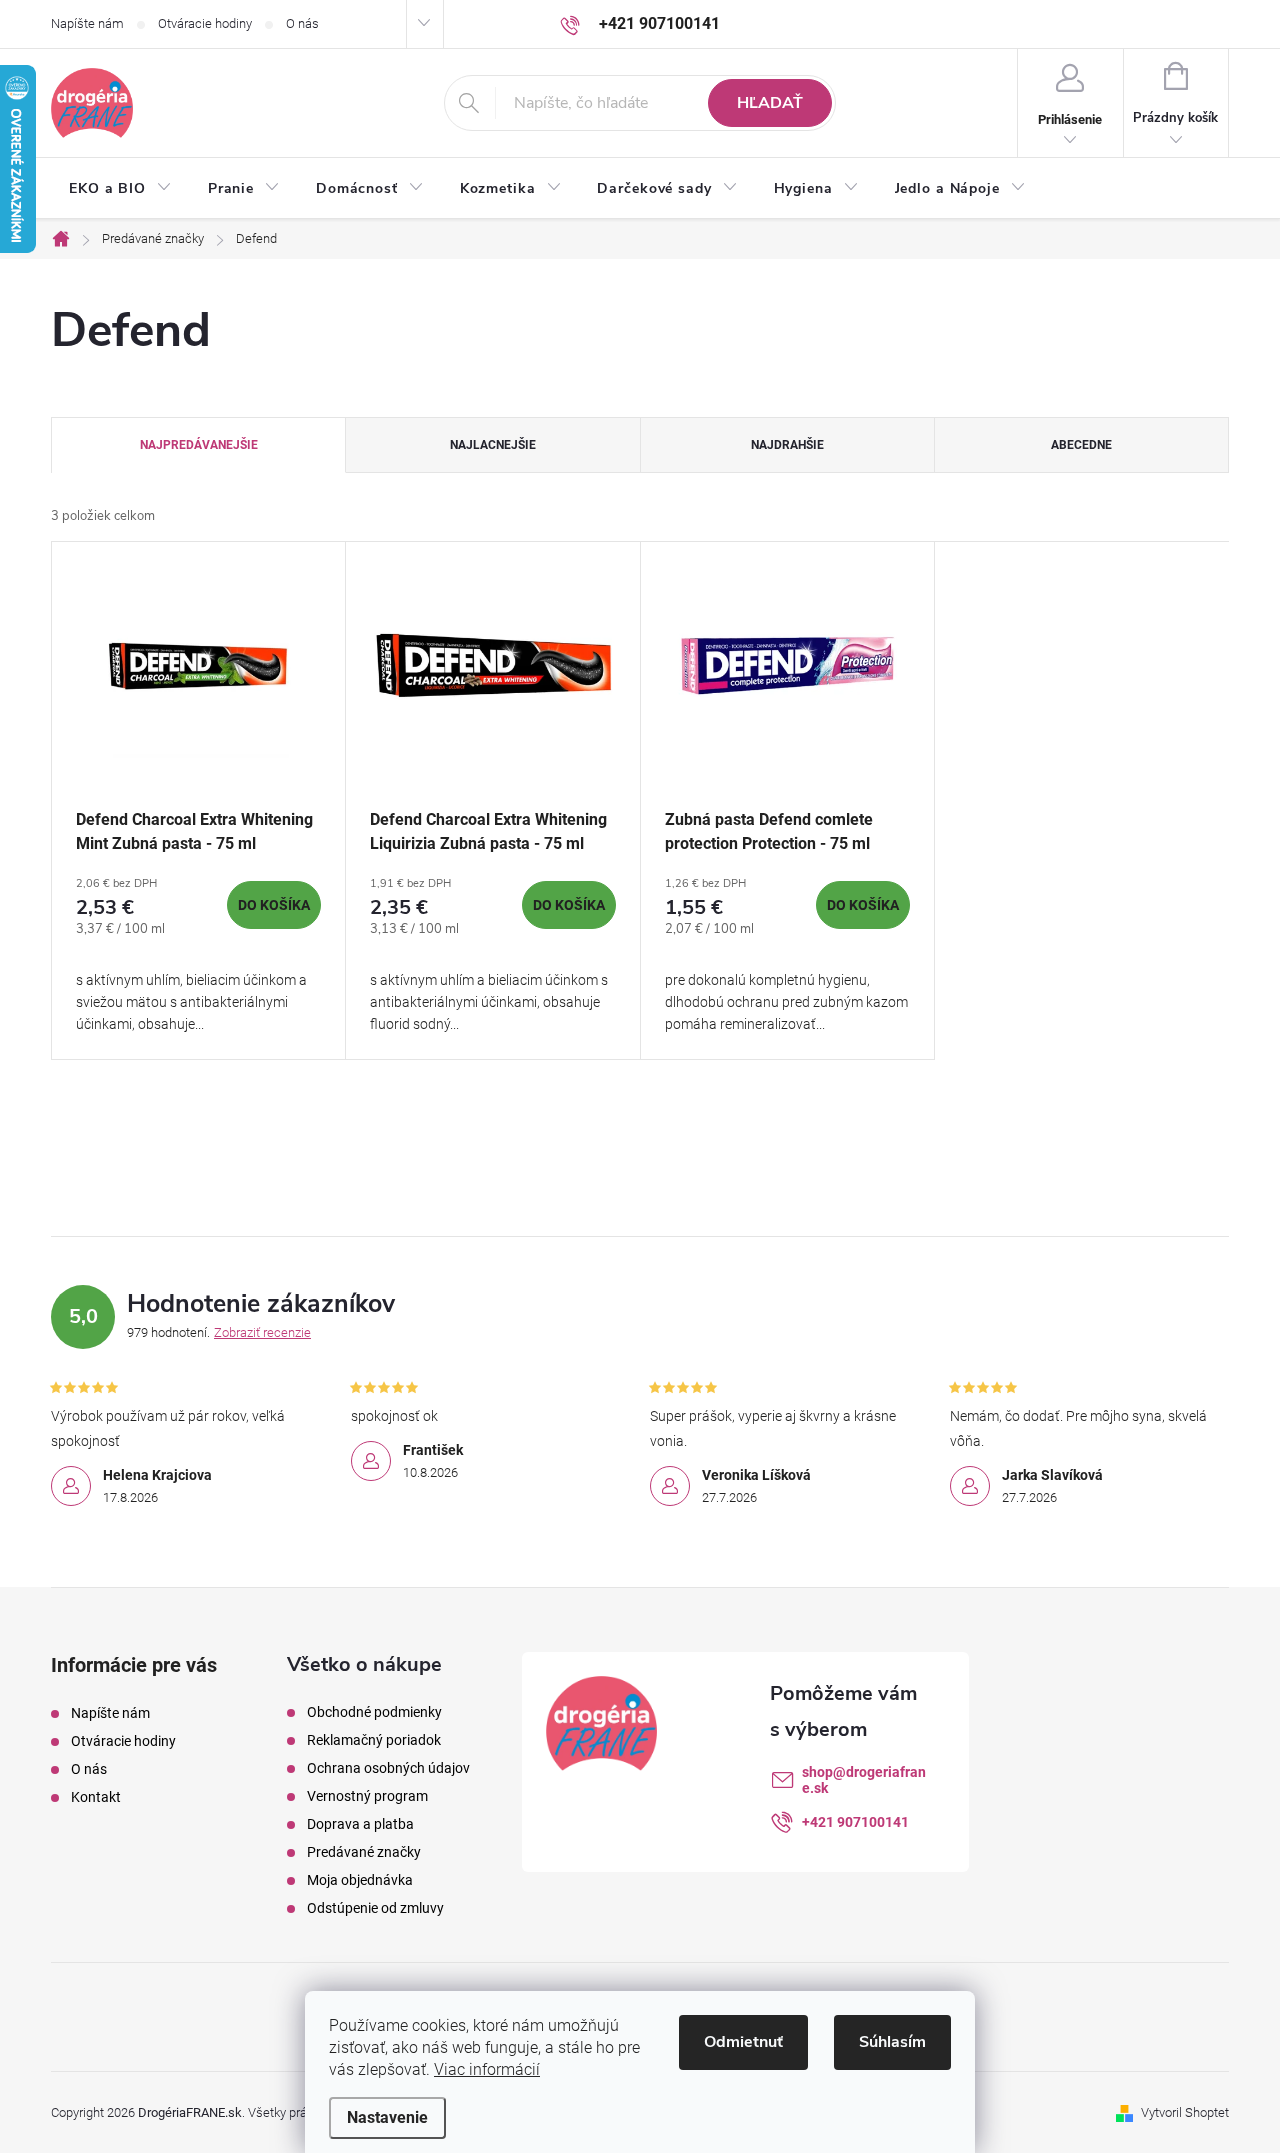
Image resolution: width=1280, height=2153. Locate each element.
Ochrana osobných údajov (388, 1768)
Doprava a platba (360, 1824)
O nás (302, 23)
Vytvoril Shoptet (1185, 2112)
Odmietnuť (743, 2042)
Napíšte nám (87, 23)
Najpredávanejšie (199, 445)
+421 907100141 (855, 1822)
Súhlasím (892, 2042)
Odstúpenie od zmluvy (375, 1908)
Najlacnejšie (493, 445)
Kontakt (96, 1797)
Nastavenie (387, 2117)
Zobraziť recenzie (262, 1332)
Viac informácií (487, 2069)
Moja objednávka (360, 1880)
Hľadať (770, 103)
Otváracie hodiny (205, 23)
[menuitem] (120, 189)
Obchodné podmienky (374, 1712)
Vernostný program (367, 1796)
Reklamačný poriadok (374, 1740)
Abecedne (1081, 445)
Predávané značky (364, 1852)
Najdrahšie (787, 445)
